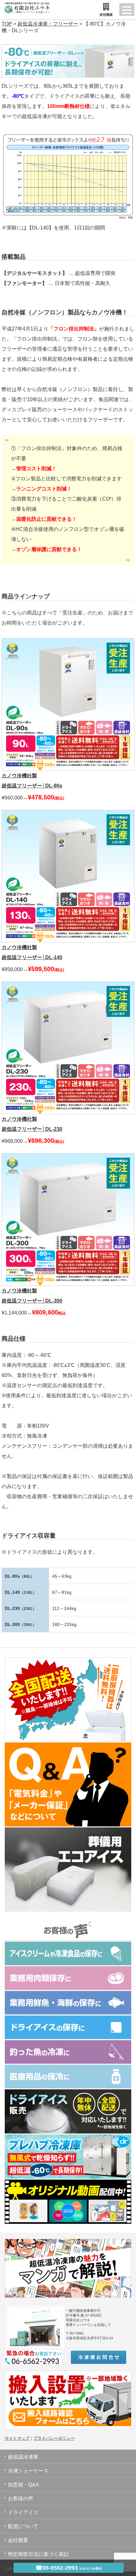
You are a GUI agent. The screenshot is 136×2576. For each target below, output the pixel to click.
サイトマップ (17, 2438)
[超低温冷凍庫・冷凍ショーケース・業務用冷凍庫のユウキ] (25, 6)
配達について (23, 2526)
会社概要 (18, 2540)
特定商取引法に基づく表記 (38, 2554)
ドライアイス (23, 2512)
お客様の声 (21, 2499)
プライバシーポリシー (54, 2438)
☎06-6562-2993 (69, 2568)
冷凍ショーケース (28, 2471)
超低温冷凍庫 (23, 2457)
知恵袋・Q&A (23, 2485)
